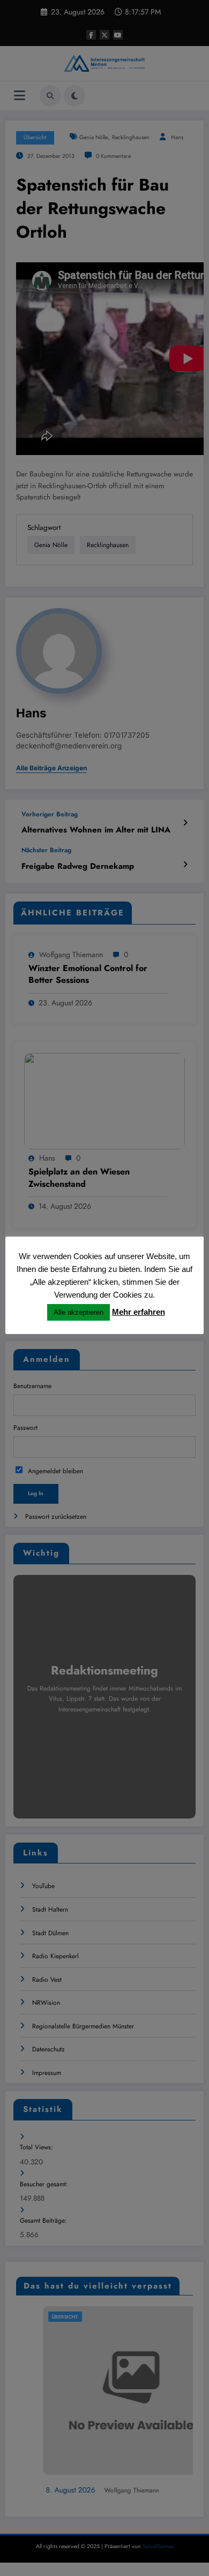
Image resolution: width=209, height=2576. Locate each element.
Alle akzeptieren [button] (79, 1312)
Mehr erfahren (139, 1312)
